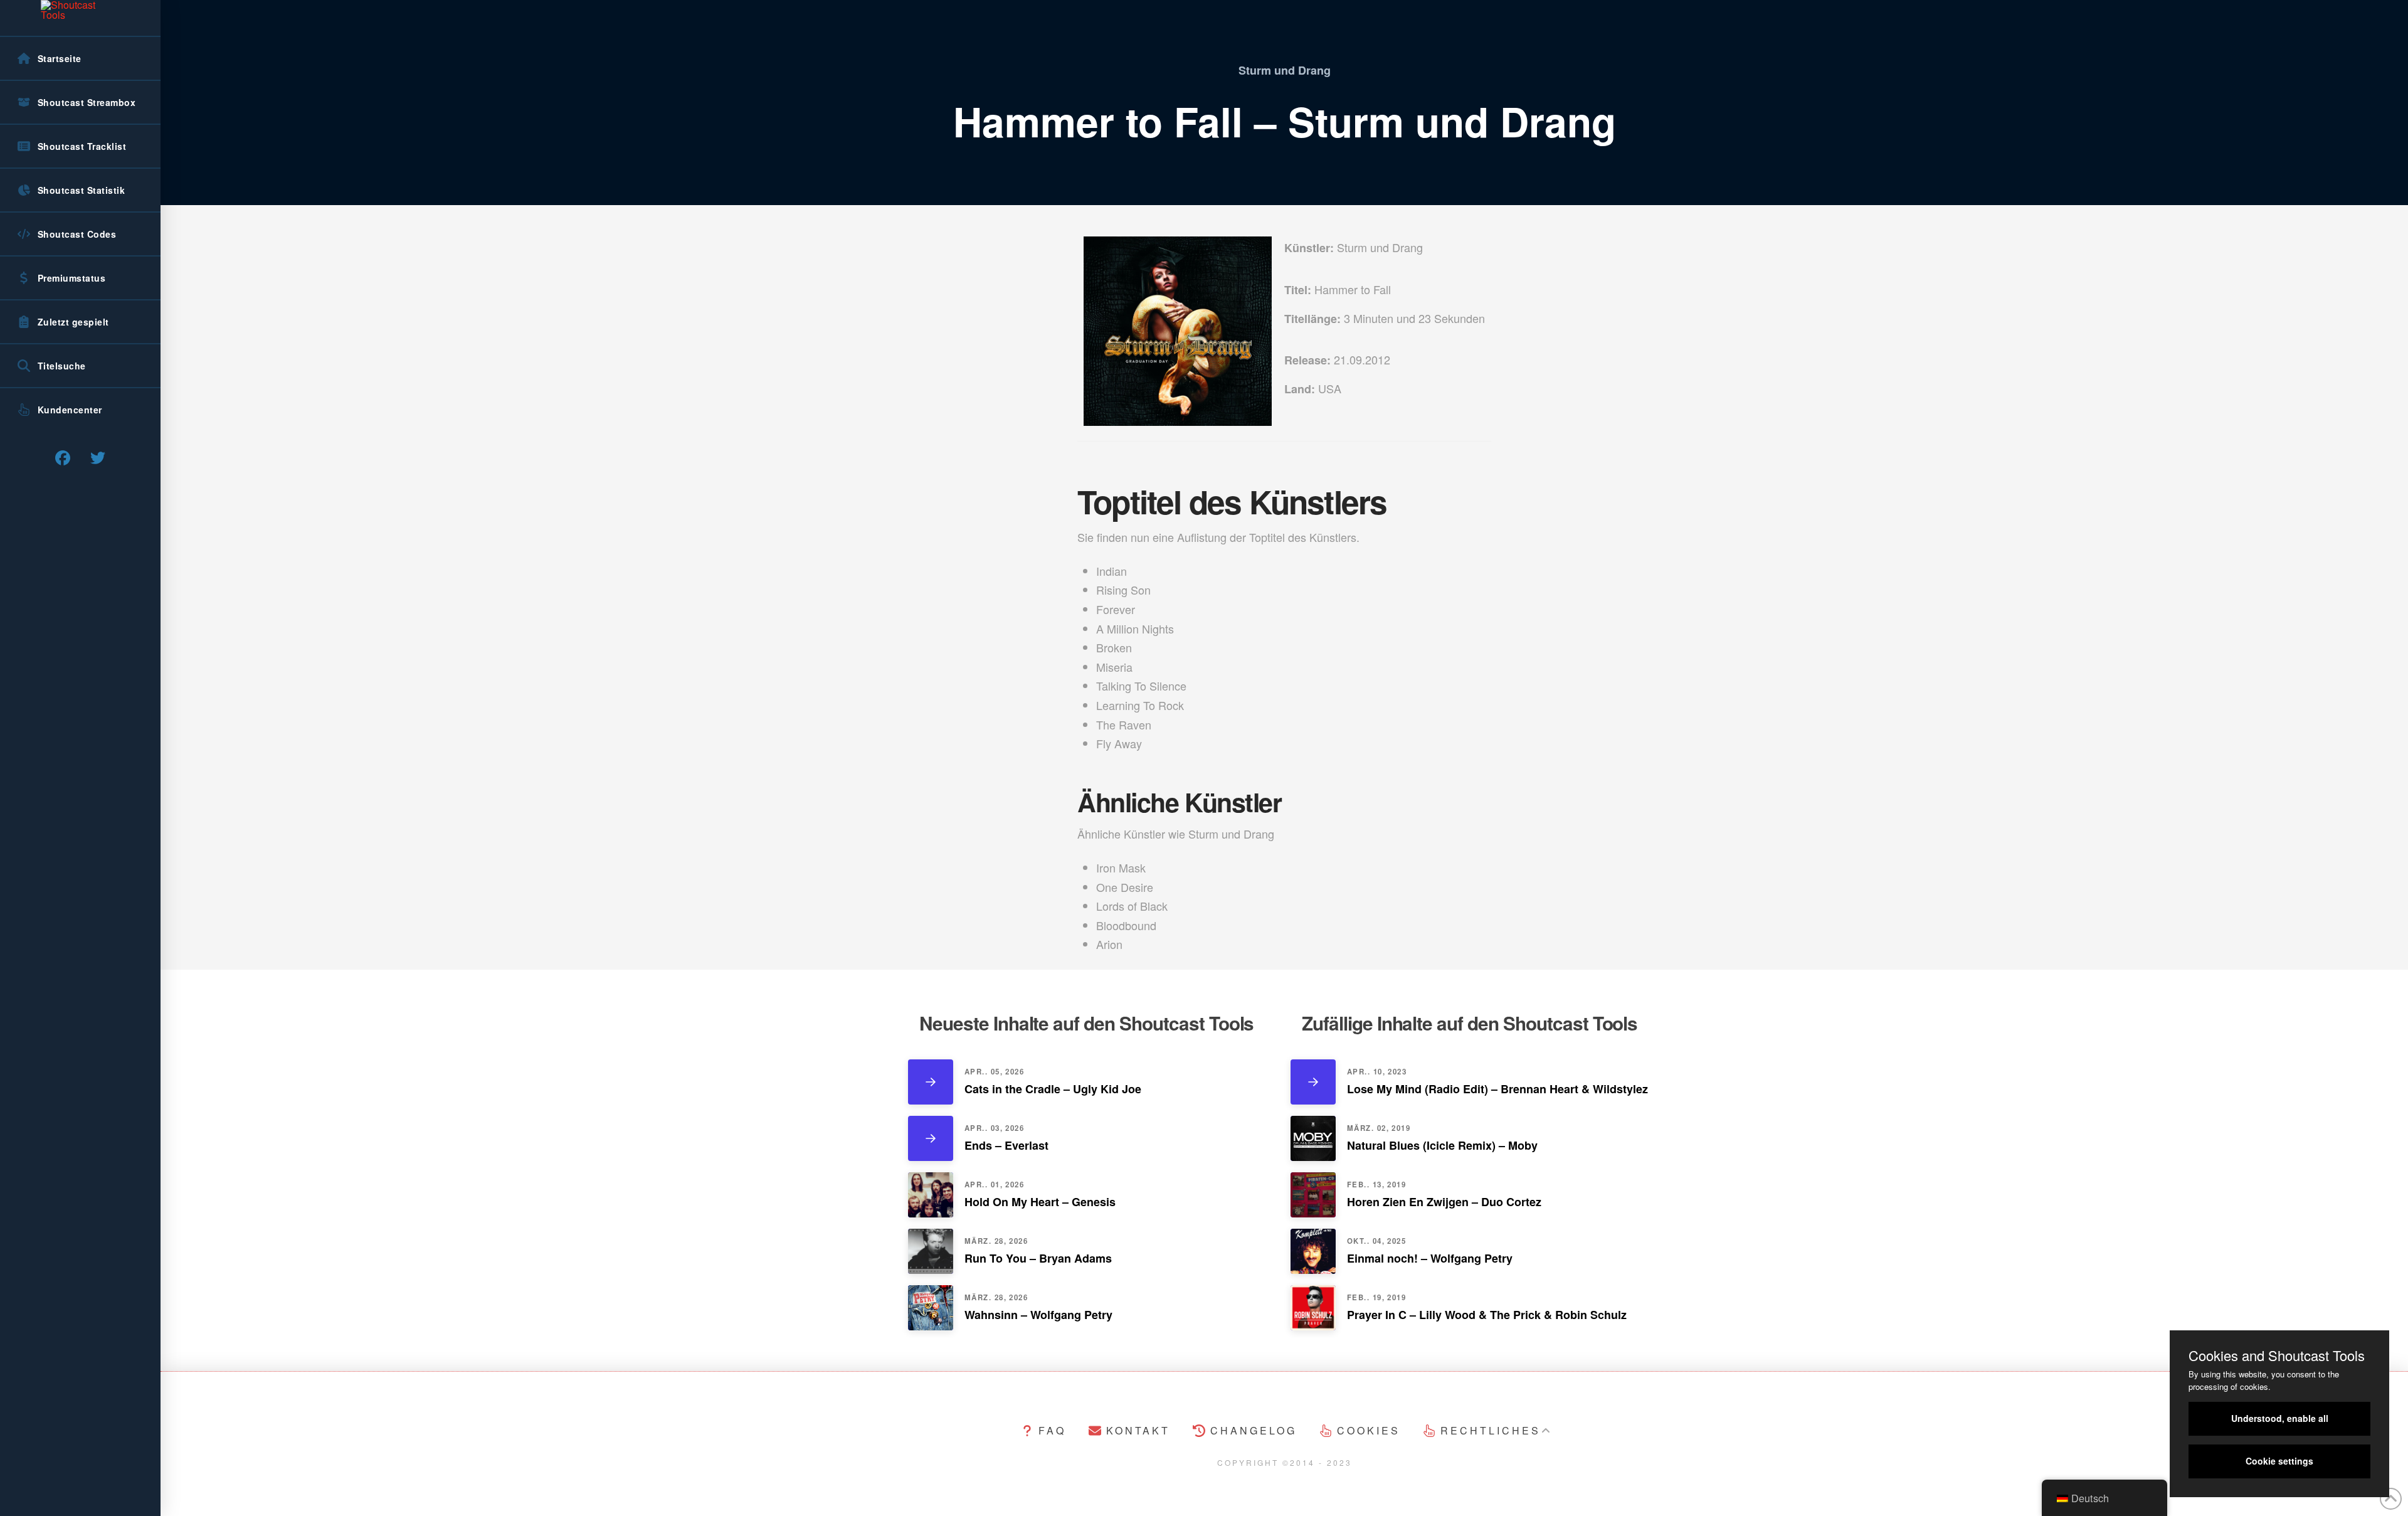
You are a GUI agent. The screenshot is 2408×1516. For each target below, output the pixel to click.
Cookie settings (2279, 1461)
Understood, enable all (2280, 1418)
